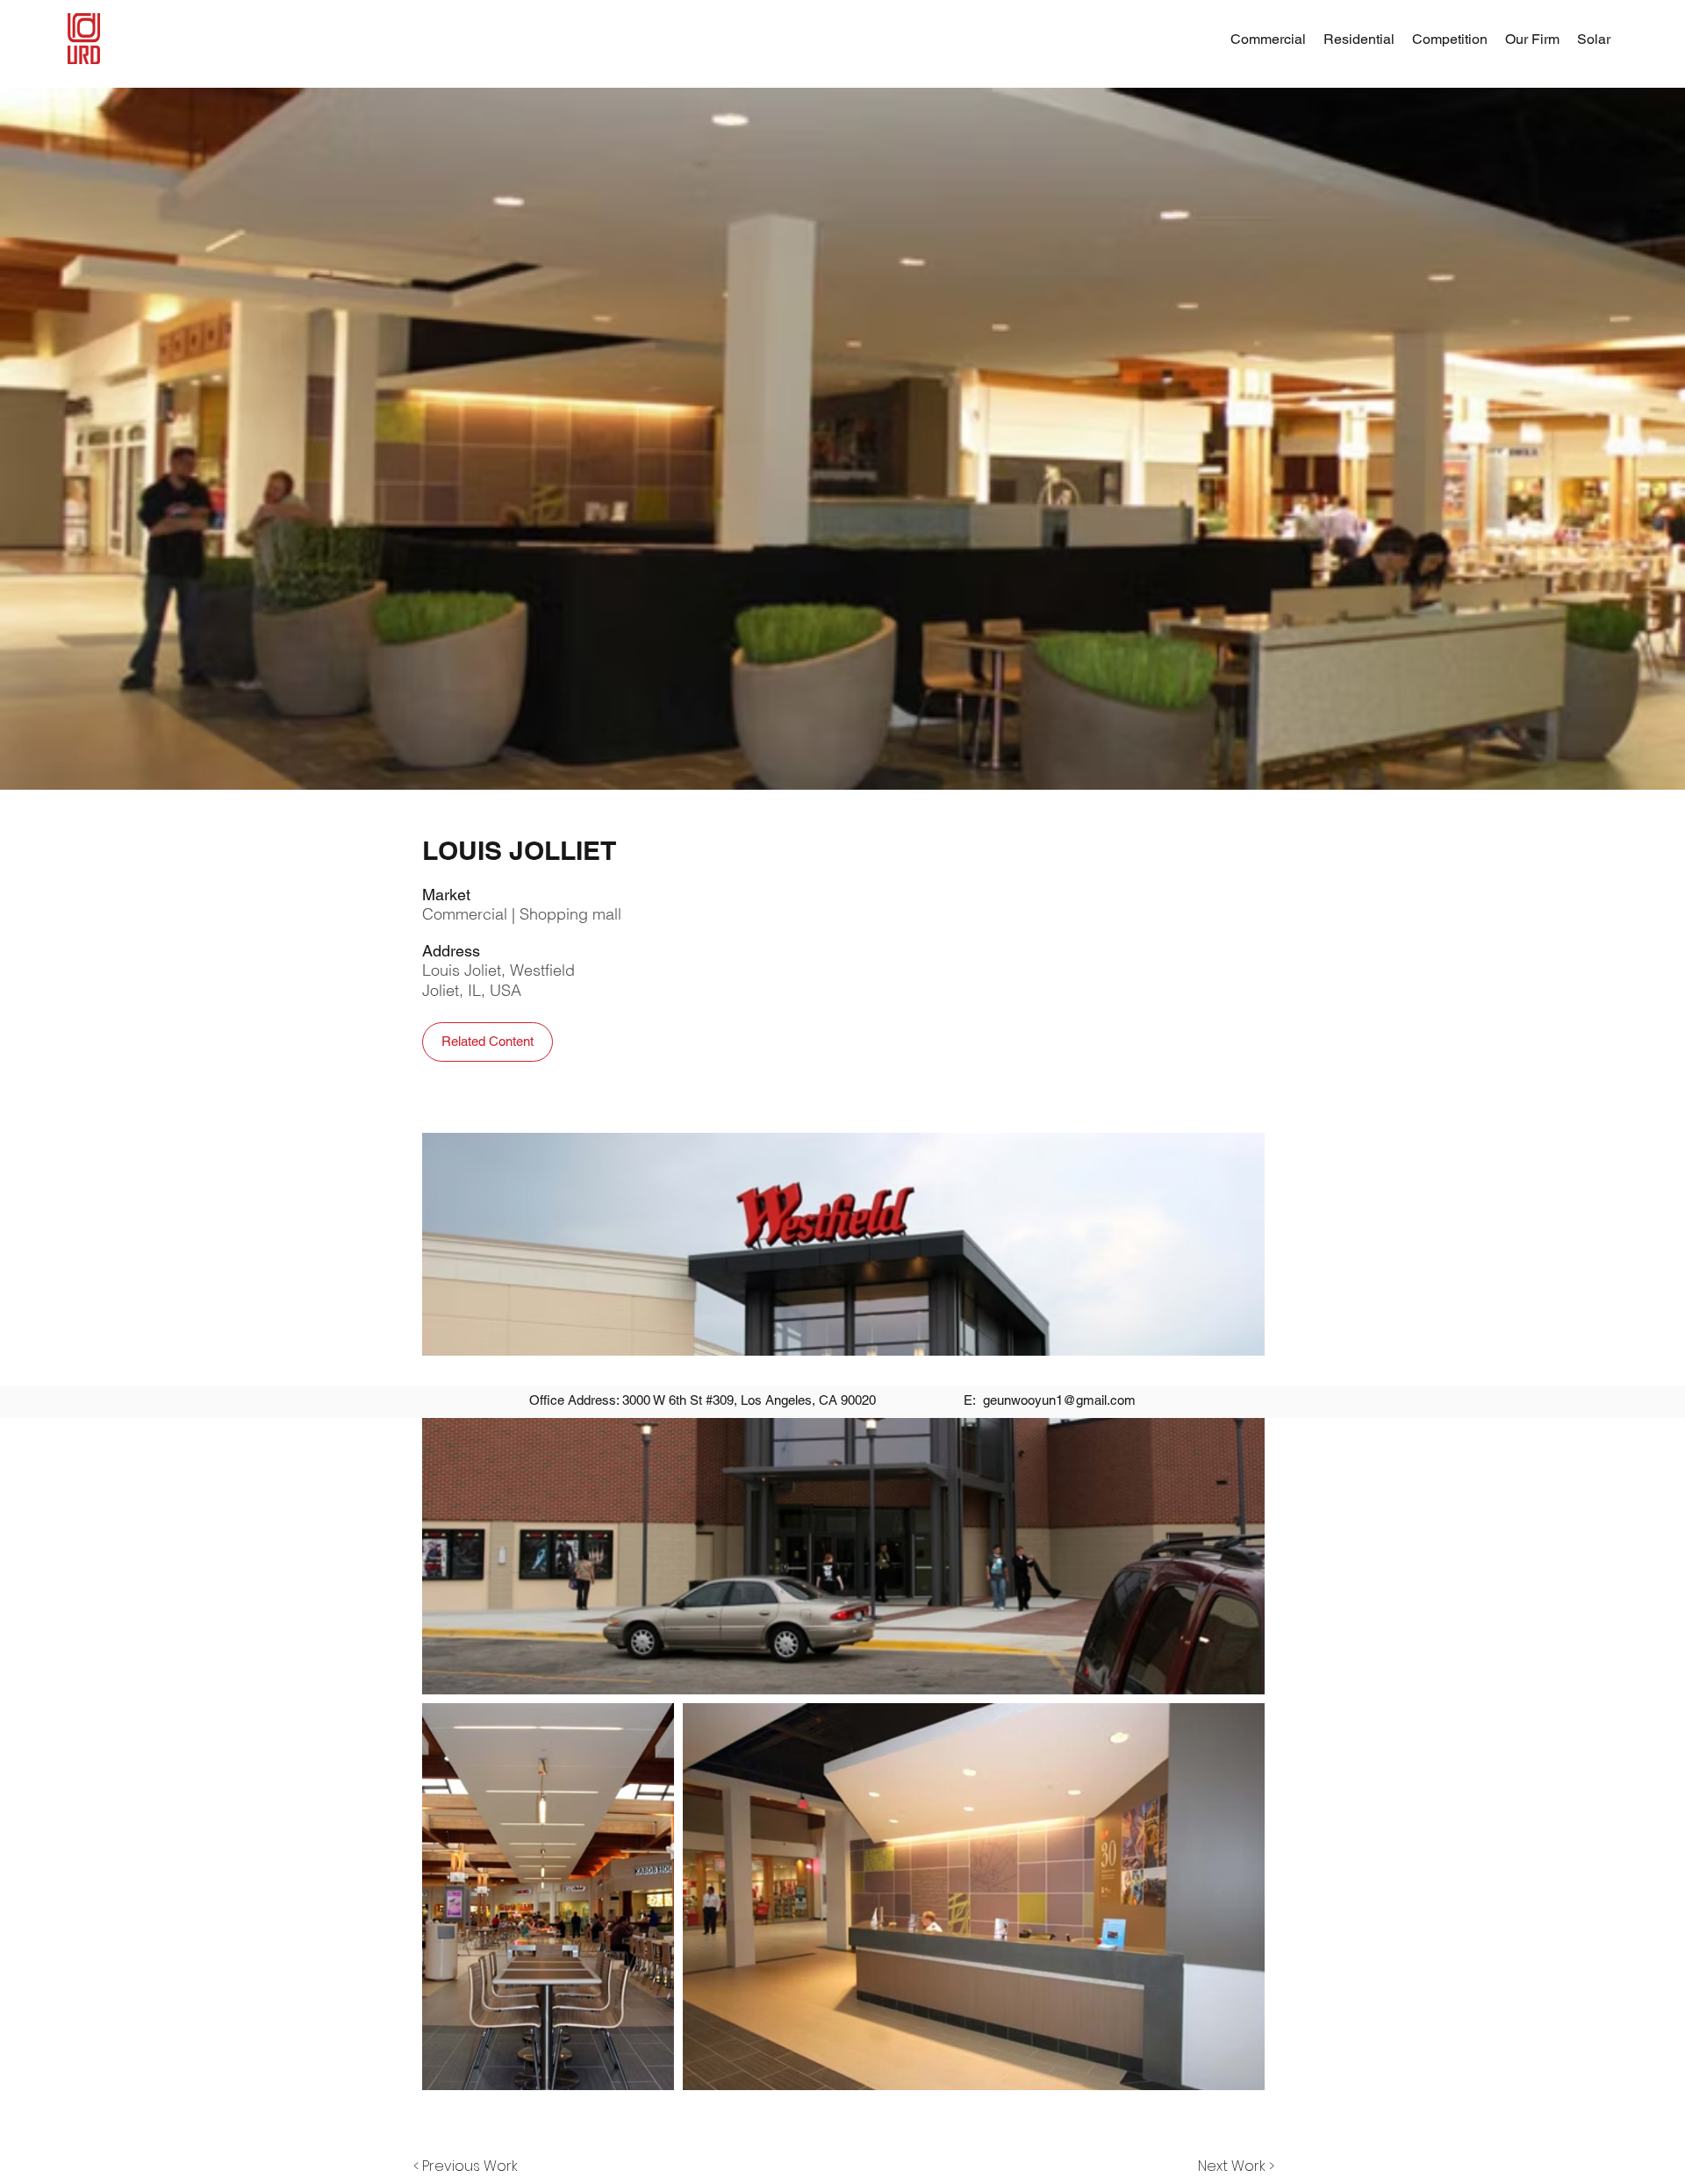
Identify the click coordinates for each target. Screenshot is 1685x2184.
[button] (1532, 39)
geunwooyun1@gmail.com (1059, 1400)
